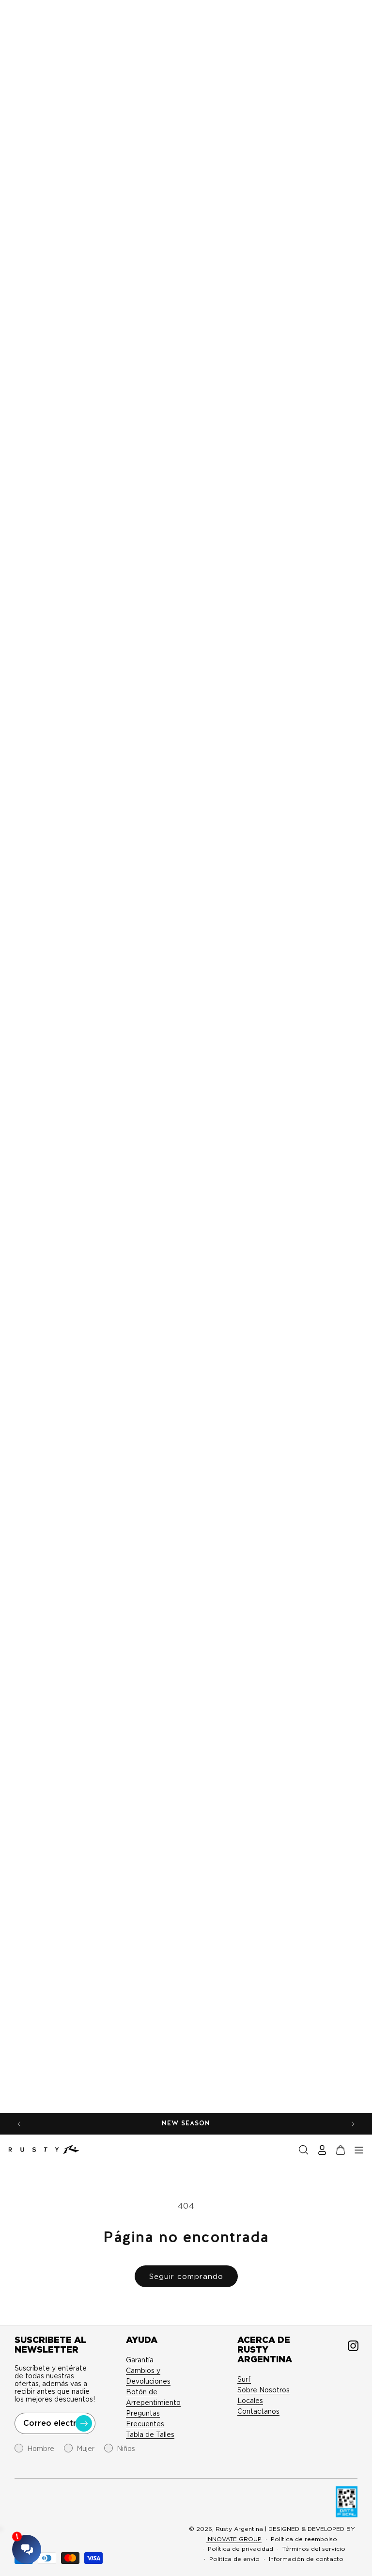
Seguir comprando (186, 2277)
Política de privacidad (240, 2549)
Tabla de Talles (150, 2435)
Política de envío (234, 2559)
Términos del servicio (314, 2549)
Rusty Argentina (239, 2529)
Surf (244, 2379)
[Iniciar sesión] (322, 2150)
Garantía (140, 2360)
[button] (304, 2150)
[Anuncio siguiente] (353, 2124)
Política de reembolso (304, 2539)
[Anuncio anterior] (19, 2124)
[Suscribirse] (84, 2423)
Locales (250, 2401)
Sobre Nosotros (263, 2390)
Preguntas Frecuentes (145, 2419)
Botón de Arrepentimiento (153, 2397)
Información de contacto (306, 2559)
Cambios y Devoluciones (148, 2376)
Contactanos (258, 2411)
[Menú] (359, 2150)
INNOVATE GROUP (234, 2539)
